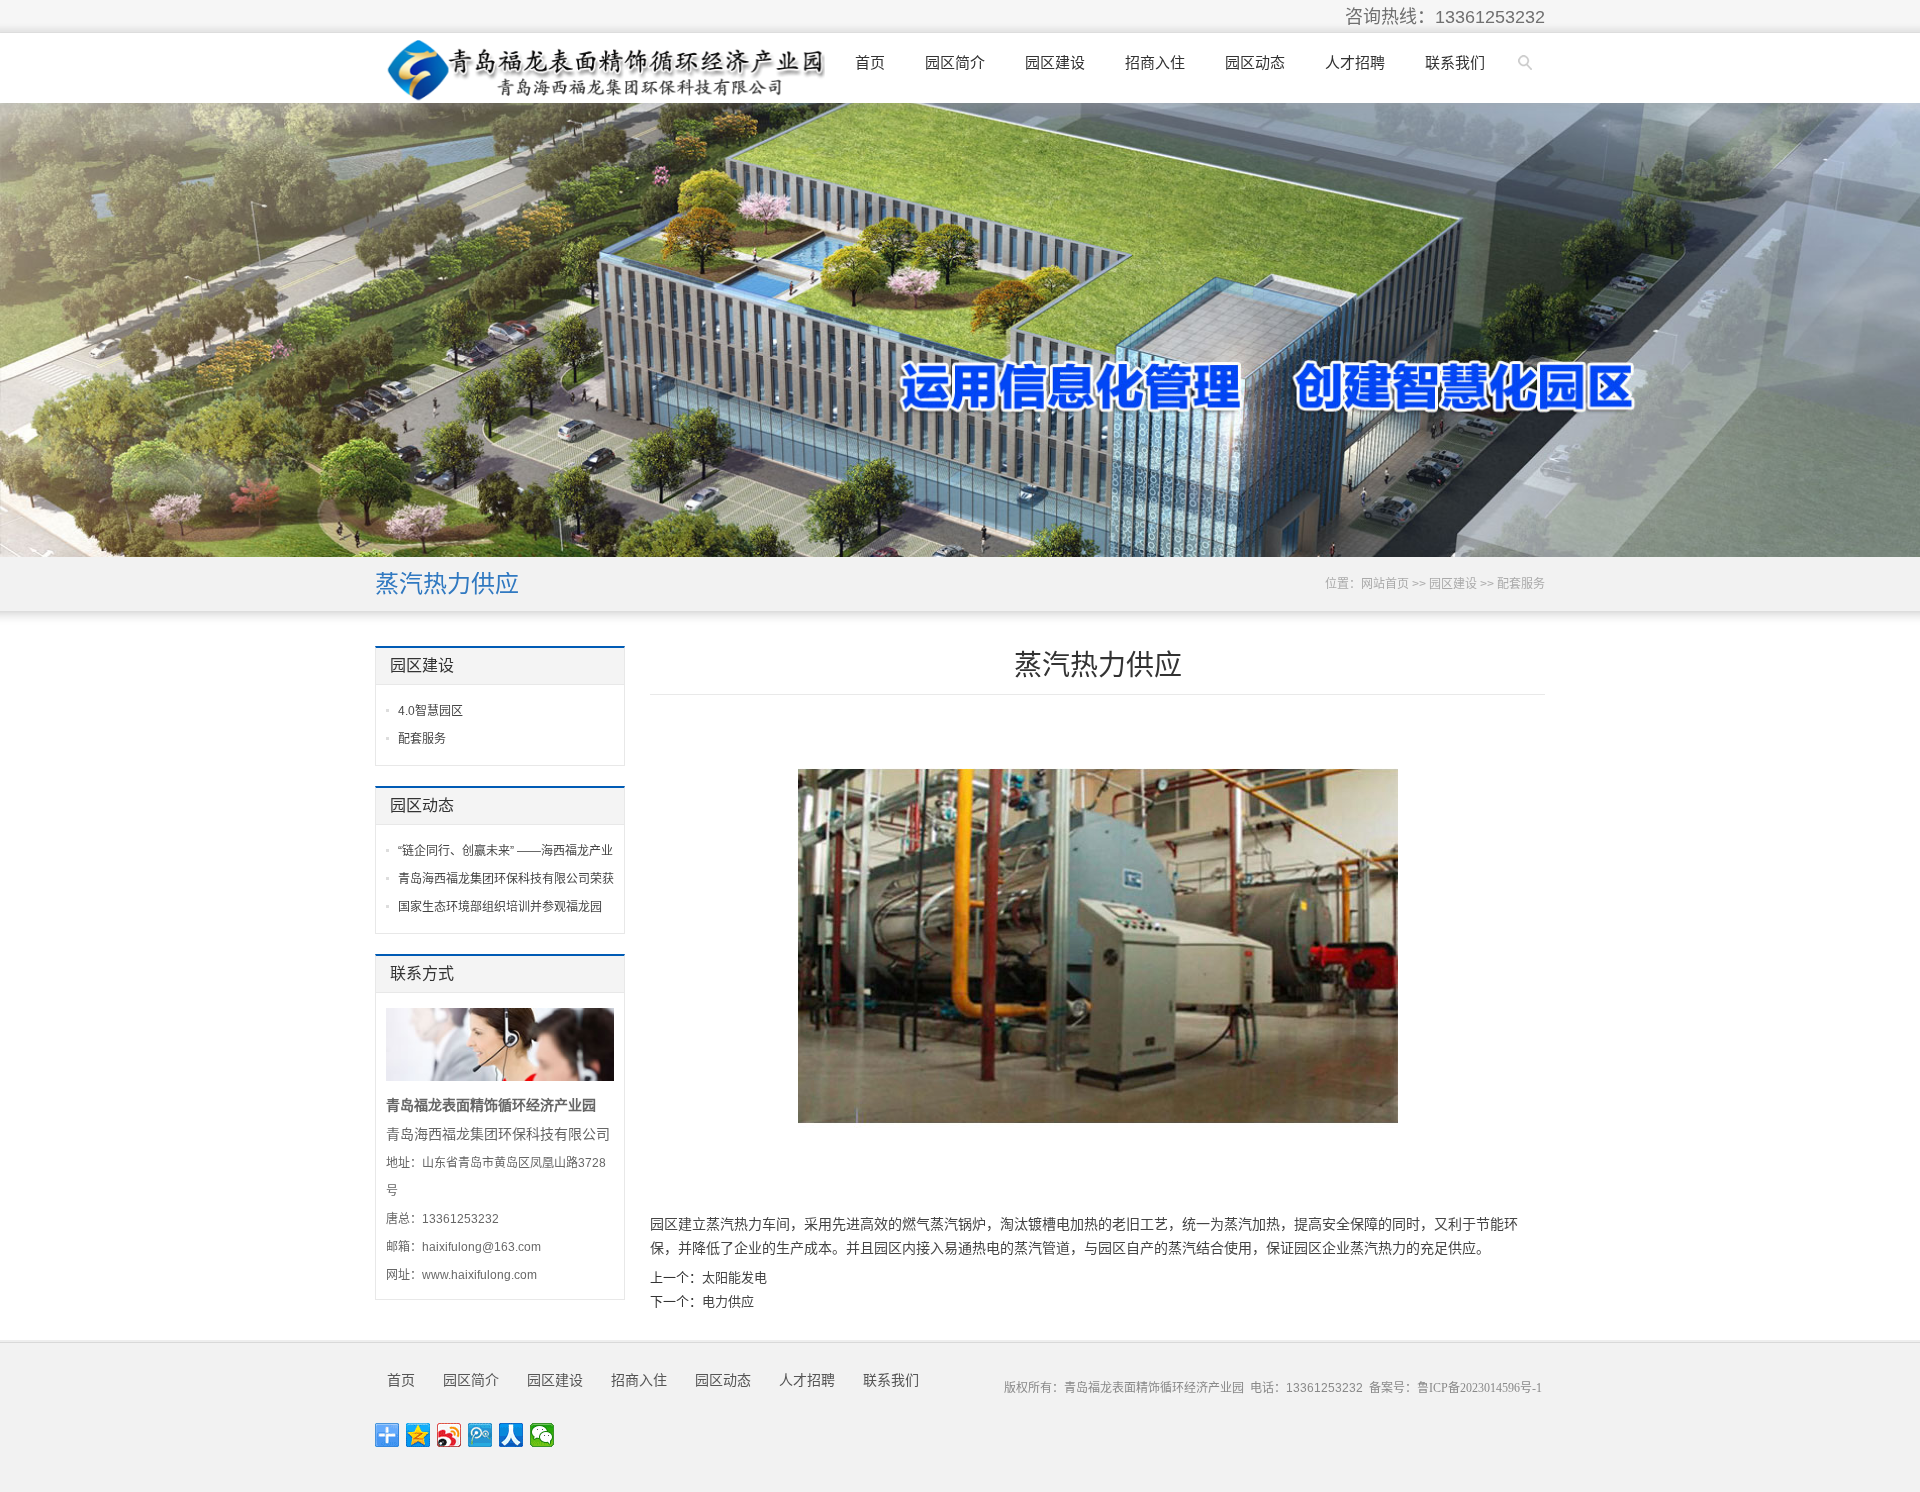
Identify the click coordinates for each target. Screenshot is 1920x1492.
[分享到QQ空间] (418, 1435)
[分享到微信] (542, 1435)
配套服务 (1521, 584)
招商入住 (1155, 62)
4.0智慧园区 (430, 711)
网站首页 (1385, 584)
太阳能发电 (734, 1277)
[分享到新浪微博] (449, 1435)
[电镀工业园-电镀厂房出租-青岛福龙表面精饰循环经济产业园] (606, 68)
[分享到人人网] (511, 1435)
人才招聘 (1355, 62)
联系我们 (1455, 62)
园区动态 (1255, 62)
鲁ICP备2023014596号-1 (1479, 1388)
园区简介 (955, 62)
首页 (870, 62)
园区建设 (1055, 62)
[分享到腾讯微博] (480, 1435)
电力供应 (728, 1301)
